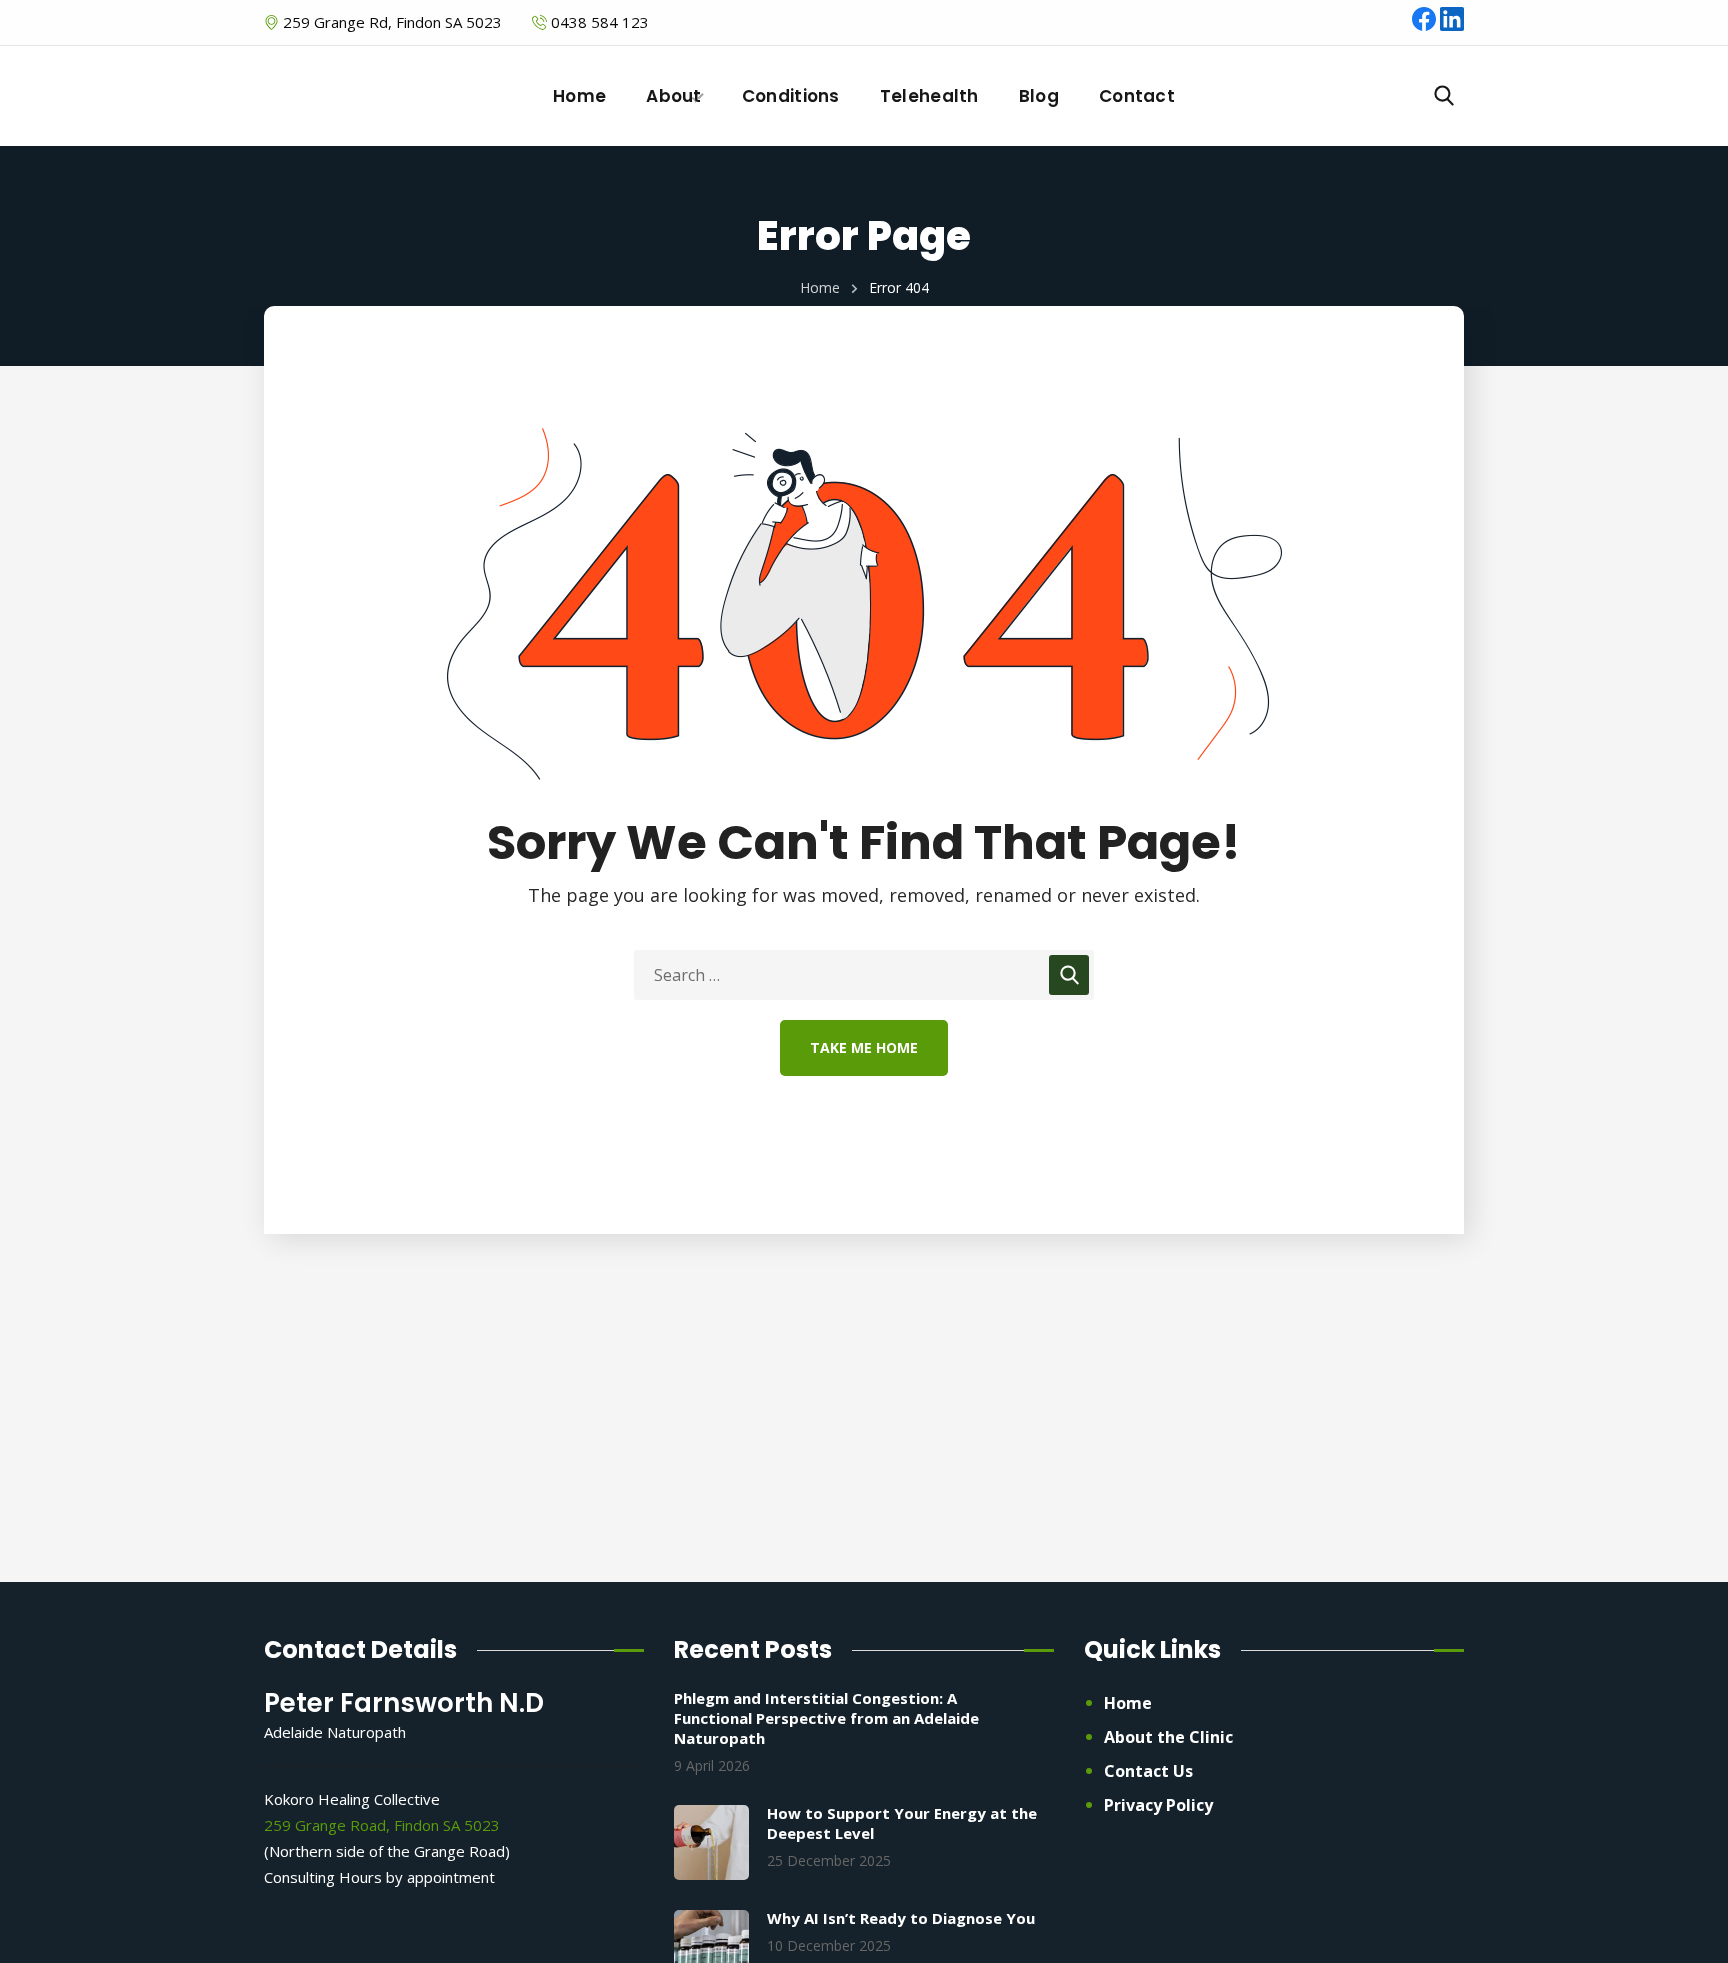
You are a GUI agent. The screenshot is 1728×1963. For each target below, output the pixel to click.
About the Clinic (1168, 1737)
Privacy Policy (1158, 1805)
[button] (1444, 96)
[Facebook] (1426, 25)
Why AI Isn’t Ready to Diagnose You (901, 1918)
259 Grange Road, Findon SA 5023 (382, 1825)
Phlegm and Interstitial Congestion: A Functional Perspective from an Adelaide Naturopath (826, 1718)
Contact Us (1148, 1771)
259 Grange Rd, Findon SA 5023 (390, 22)
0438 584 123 (600, 22)
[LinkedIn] (1452, 25)
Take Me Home (864, 1047)
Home (820, 287)
